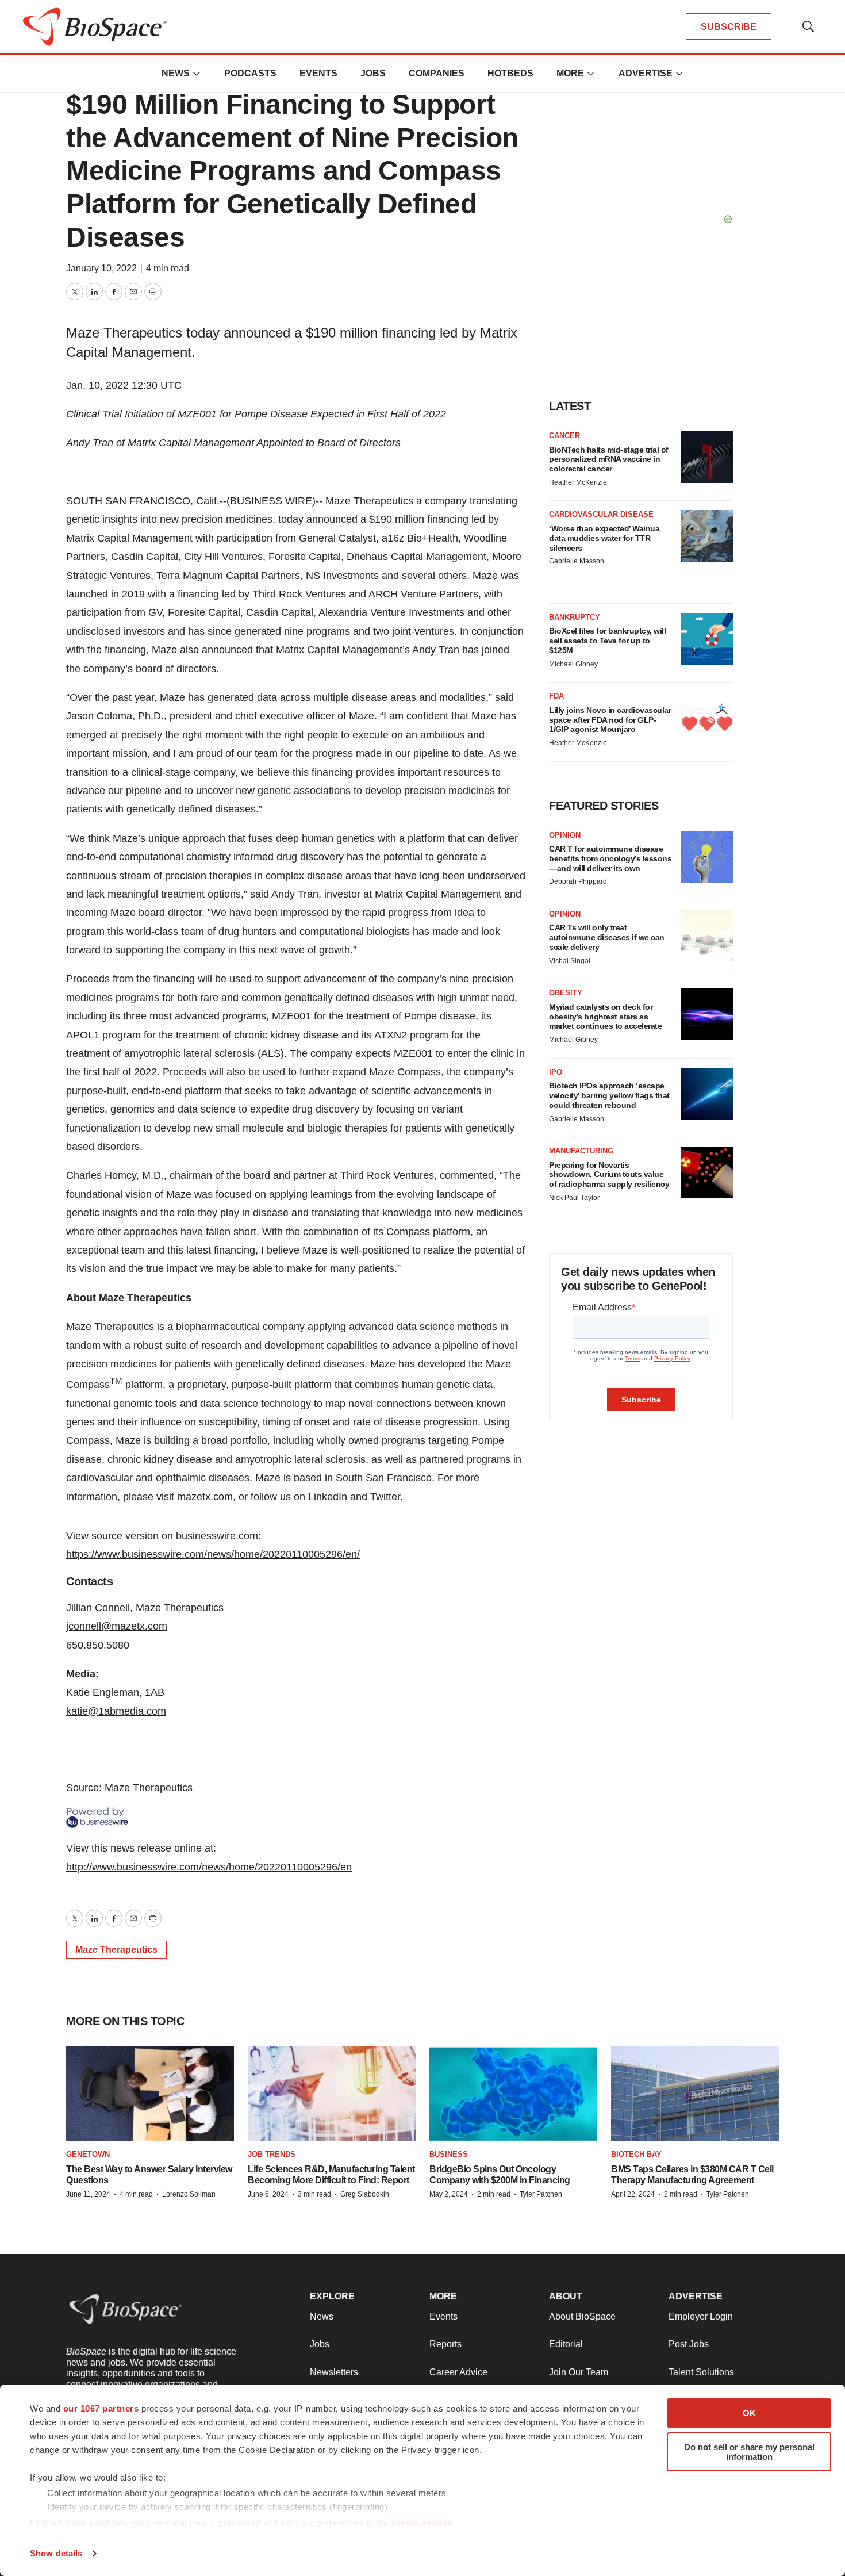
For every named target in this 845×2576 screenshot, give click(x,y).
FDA (556, 696)
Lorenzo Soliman (189, 2194)
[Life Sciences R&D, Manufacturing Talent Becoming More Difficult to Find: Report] (332, 2094)
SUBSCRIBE (729, 27)
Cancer (564, 436)
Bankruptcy (575, 617)
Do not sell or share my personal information (749, 2452)
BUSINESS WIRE (271, 501)
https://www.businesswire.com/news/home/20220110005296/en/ (213, 1554)
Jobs (373, 73)
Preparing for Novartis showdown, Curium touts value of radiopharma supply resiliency (609, 1175)
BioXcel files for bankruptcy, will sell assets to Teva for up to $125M (607, 641)
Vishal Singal (570, 961)
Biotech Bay (636, 2154)
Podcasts (250, 73)
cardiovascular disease (601, 514)
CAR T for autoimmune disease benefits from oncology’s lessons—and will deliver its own (610, 858)
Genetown (88, 2154)
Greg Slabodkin (365, 2194)
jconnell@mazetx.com (117, 1626)
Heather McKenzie (578, 482)
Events (318, 73)
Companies (437, 73)
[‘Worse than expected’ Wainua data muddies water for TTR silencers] (707, 536)
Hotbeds (510, 73)
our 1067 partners (101, 2408)
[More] (197, 74)
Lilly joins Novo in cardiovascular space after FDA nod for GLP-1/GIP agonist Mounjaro (610, 720)
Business (449, 2154)
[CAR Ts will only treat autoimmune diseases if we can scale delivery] (707, 936)
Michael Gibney (573, 664)
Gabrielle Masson (577, 561)
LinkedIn (328, 1497)
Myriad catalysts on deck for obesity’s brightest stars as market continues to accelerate (605, 1017)
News (176, 73)
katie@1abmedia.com (116, 1711)
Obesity (566, 993)
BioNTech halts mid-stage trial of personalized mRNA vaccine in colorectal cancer (609, 459)
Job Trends (272, 2154)
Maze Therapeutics (369, 501)
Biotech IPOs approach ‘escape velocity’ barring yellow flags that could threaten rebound (609, 1095)
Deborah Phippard (578, 881)
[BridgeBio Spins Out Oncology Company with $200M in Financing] (513, 2094)
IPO (556, 1072)
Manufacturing (581, 1151)
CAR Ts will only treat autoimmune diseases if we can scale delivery (607, 937)
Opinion (565, 835)
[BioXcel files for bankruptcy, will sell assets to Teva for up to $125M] (707, 639)
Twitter (385, 1497)
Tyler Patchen (541, 2194)
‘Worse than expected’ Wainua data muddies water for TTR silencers (604, 538)
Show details (56, 2553)
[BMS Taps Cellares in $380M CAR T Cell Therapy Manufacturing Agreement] (695, 2094)
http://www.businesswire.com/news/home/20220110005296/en (209, 1867)
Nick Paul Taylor (574, 1198)
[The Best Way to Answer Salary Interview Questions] (150, 2094)
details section (422, 2523)
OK (749, 2413)
